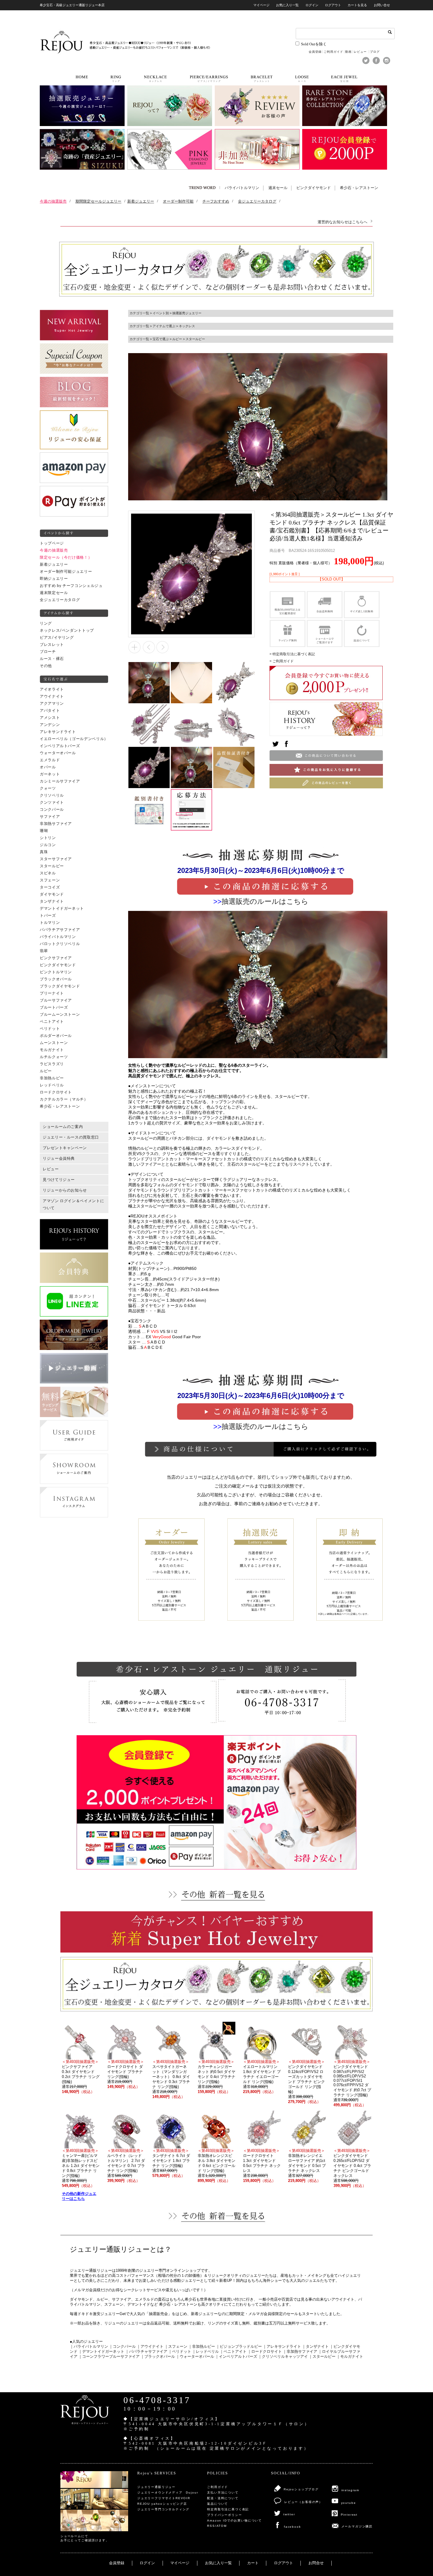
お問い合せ (382, 5)
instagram (350, 2490)
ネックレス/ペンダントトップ (67, 631)
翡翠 (44, 951)
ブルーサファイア (56, 1000)
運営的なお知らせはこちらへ (342, 222)
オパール (48, 767)
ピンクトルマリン (56, 972)
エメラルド (50, 760)
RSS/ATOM (217, 2526)
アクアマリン (52, 704)
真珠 (44, 852)
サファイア (50, 817)
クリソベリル (52, 795)
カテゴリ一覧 (139, 313)
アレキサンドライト (58, 732)
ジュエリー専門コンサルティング (163, 2509)
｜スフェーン (176, 2347)
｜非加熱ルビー (202, 2347)
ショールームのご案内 (63, 1127)
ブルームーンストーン (60, 1015)
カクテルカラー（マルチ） (64, 1099)
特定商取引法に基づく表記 (228, 2509)
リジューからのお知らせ (65, 1190)
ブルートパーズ (54, 1007)
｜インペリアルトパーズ (236, 2357)
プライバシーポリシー (224, 2515)
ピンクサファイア (56, 958)
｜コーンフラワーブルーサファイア (109, 2357)
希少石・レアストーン (359, 188)
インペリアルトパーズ (60, 746)
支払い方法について (223, 2493)
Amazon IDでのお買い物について (234, 2520)
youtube (349, 2503)
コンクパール (52, 810)
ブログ (375, 52)
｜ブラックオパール (158, 2357)
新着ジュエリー (54, 565)
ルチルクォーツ (54, 1057)
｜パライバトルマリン (89, 2347)
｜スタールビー (322, 2357)
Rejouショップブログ (301, 2489)
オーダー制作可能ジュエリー (66, 572)
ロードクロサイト (56, 1092)
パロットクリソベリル (60, 944)
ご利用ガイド (333, 52)
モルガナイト (52, 1050)
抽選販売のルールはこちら (265, 901)
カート (253, 2563)
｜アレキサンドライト (282, 2347)
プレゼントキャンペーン (65, 1148)
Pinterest (349, 2515)
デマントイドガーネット (62, 909)
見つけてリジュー (59, 1180)
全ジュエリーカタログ (60, 600)
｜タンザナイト (315, 2347)
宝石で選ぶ (161, 339)
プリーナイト (52, 993)
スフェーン (50, 880)
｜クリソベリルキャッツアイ (283, 2357)
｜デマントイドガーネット (101, 2352)
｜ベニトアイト (233, 2352)
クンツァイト (52, 803)
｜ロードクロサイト (265, 2352)
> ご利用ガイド (282, 661)
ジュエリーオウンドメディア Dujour (168, 2493)
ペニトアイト (52, 1022)
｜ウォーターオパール (195, 2357)
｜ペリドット (180, 2352)
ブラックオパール (56, 979)
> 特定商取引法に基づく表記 (292, 654)
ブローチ (48, 652)
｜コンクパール (122, 2347)
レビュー (361, 52)
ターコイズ (50, 887)
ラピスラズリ (52, 1064)
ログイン (312, 5)
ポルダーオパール (56, 1036)
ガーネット (50, 774)
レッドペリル (52, 1085)
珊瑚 (44, 831)
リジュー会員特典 (59, 1159)
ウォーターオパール (58, 753)
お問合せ (316, 2563)
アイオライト (52, 689)
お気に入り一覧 (287, 5)
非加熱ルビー (52, 1078)
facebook (292, 2527)
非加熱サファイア (56, 824)
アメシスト (50, 718)
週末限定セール (54, 593)
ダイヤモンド (52, 894)
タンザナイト (52, 901)
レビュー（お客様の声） (303, 2502)
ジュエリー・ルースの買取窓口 (71, 1137)
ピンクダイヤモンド (314, 188)
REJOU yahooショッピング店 (162, 2504)
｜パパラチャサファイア (146, 2352)
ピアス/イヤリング (57, 638)
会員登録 (315, 52)
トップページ (52, 543)
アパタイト (50, 711)
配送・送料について (223, 2498)
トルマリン (50, 923)
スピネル (48, 873)
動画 (348, 52)
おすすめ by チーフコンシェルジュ (71, 586)
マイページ (261, 5)
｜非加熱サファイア (300, 2352)
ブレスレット (52, 645)
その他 (46, 666)
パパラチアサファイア (60, 930)
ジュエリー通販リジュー (156, 2487)
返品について (218, 2504)
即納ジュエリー (54, 579)
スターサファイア (56, 859)
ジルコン (48, 845)
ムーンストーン (54, 1043)
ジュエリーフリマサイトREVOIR (164, 2498)
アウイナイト (52, 696)
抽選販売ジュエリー (187, 313)
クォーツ (48, 788)
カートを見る (357, 5)
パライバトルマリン (242, 188)
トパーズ (48, 916)
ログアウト (333, 5)
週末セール (278, 188)
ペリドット (50, 1029)
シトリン (48, 838)
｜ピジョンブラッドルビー (239, 2347)
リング (46, 623)
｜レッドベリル (205, 2352)
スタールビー (52, 866)
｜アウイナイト (150, 2347)
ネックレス (187, 326)
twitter (289, 2514)
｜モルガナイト (350, 2357)
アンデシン (50, 725)
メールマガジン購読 (357, 2526)
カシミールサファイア (60, 781)
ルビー (46, 1071)
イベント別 (161, 313)
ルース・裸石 (52, 659)
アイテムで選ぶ (164, 326)
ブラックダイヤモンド (60, 986)
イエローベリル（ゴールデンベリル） (74, 739)
